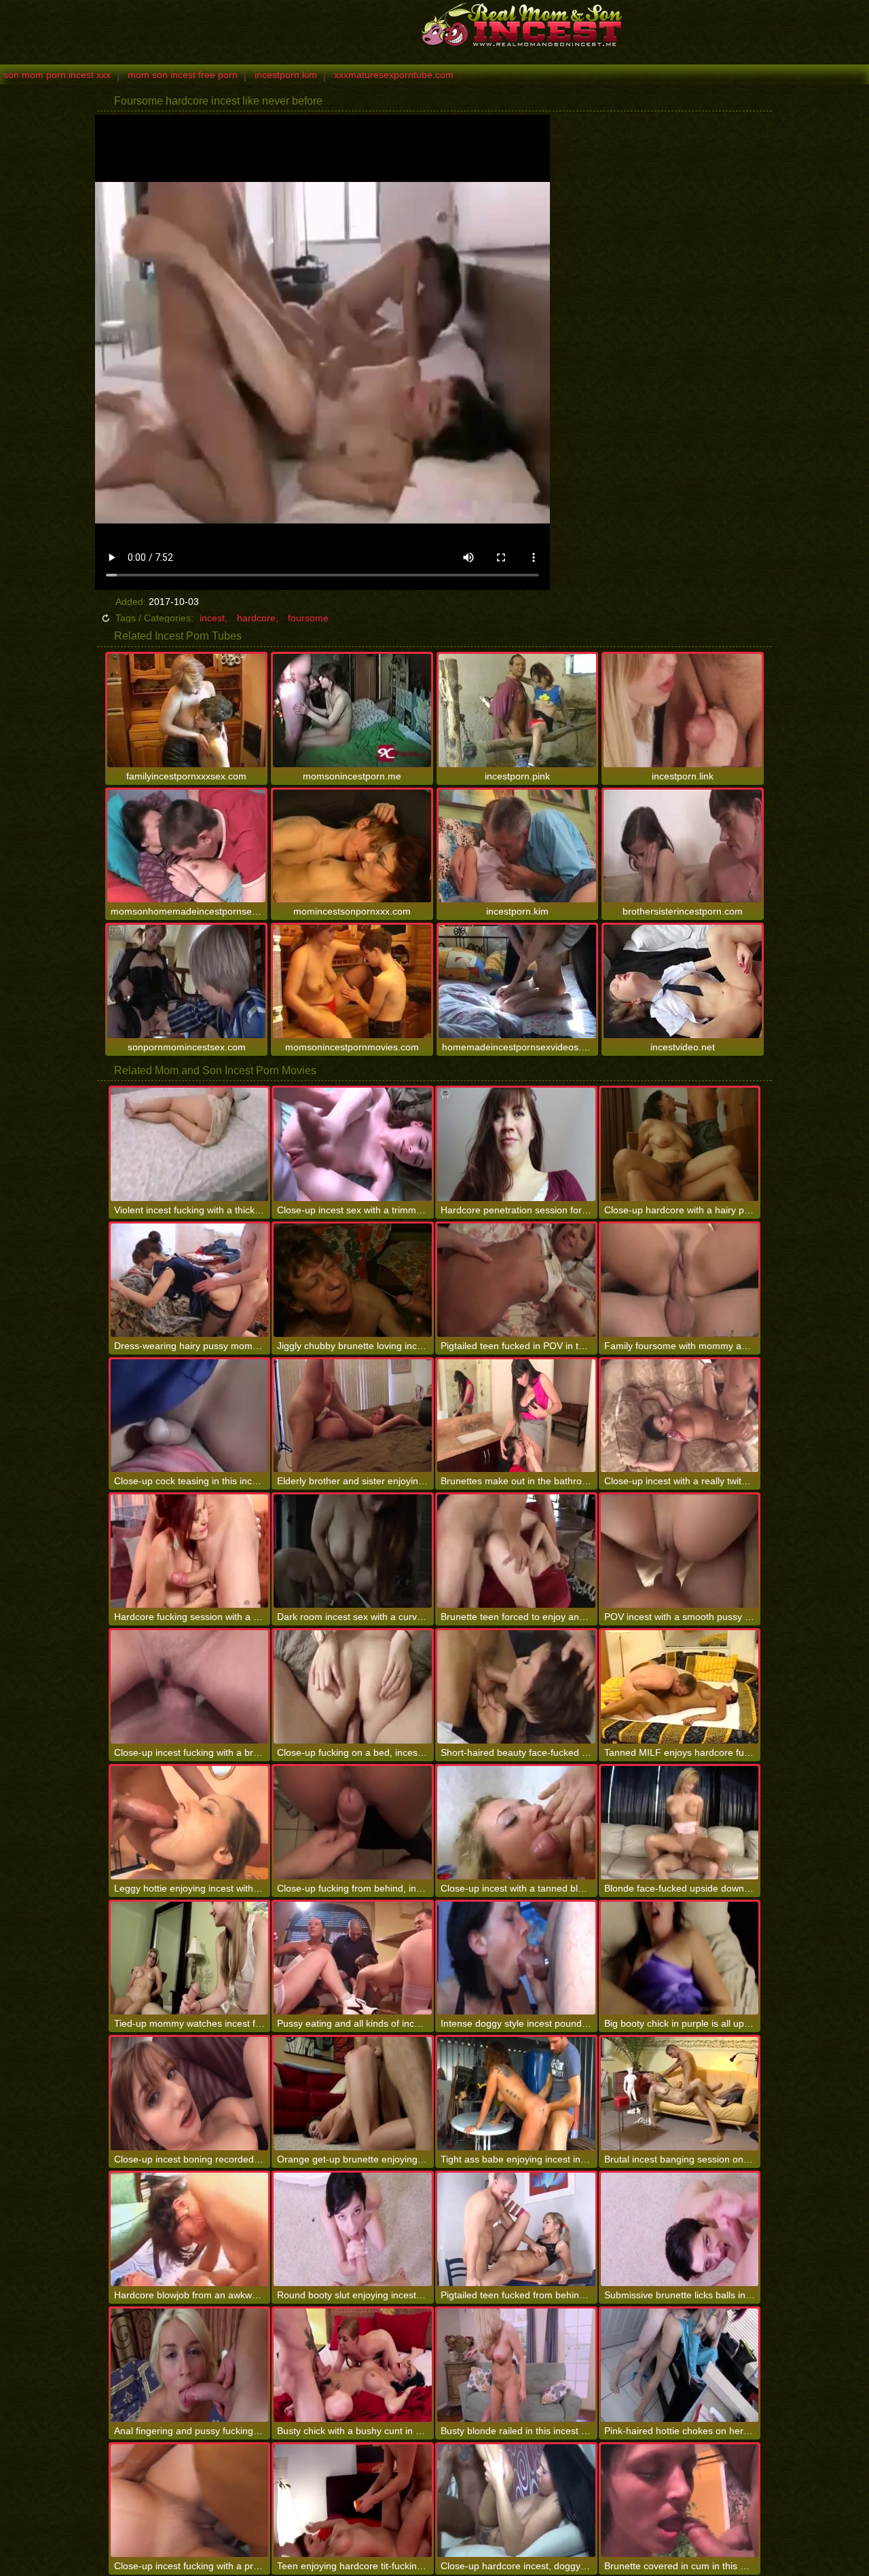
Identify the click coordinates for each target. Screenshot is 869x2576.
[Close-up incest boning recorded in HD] (190, 2094)
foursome (308, 618)
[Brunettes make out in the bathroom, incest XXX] (516, 1416)
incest (212, 618)
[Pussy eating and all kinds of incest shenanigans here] (353, 1958)
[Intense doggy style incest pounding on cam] (516, 1958)
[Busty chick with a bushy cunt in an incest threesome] (353, 2365)
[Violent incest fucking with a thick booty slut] (190, 1144)
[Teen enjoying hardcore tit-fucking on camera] (353, 2501)
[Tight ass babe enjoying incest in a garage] (516, 2094)
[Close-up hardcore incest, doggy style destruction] (516, 2501)
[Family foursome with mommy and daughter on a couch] (680, 1280)
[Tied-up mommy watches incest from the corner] (190, 1958)
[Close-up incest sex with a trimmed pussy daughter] (353, 1144)
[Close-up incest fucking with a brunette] (190, 1687)
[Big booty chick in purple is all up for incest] (680, 1958)
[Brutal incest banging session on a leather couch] (680, 2094)
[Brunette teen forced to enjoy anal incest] (516, 1551)
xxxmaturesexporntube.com (394, 75)
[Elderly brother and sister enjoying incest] (353, 1416)
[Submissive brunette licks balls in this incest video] (680, 2229)
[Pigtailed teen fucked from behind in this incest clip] (516, 2229)
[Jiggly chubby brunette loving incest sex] (353, 1280)
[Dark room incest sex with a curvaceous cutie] (353, 1551)
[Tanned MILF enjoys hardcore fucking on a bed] (680, 1687)
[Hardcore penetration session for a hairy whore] (516, 1144)
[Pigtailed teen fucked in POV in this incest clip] (516, 1280)
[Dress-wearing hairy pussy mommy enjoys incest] (190, 1280)
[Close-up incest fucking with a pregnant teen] (190, 2501)
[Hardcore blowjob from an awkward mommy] (190, 2229)
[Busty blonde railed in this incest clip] (516, 2365)
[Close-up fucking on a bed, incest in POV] (353, 1687)
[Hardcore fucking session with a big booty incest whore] (190, 1551)
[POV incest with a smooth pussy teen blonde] (680, 1551)
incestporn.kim (286, 75)
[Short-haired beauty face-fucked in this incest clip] (516, 1687)
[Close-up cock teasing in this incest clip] (190, 1416)
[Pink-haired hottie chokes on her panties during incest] (680, 2365)
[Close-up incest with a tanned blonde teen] (516, 1823)
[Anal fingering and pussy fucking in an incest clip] (190, 2365)
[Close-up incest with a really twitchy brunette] (680, 1416)
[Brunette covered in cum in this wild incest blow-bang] (680, 2501)
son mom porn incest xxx (57, 75)
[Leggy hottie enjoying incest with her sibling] (190, 1823)
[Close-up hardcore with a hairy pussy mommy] (680, 1144)
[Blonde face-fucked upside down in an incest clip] (680, 1823)
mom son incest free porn (183, 75)
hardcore (256, 618)
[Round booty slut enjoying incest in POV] (353, 2229)
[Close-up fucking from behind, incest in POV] (353, 1823)
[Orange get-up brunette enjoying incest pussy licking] (353, 2094)
